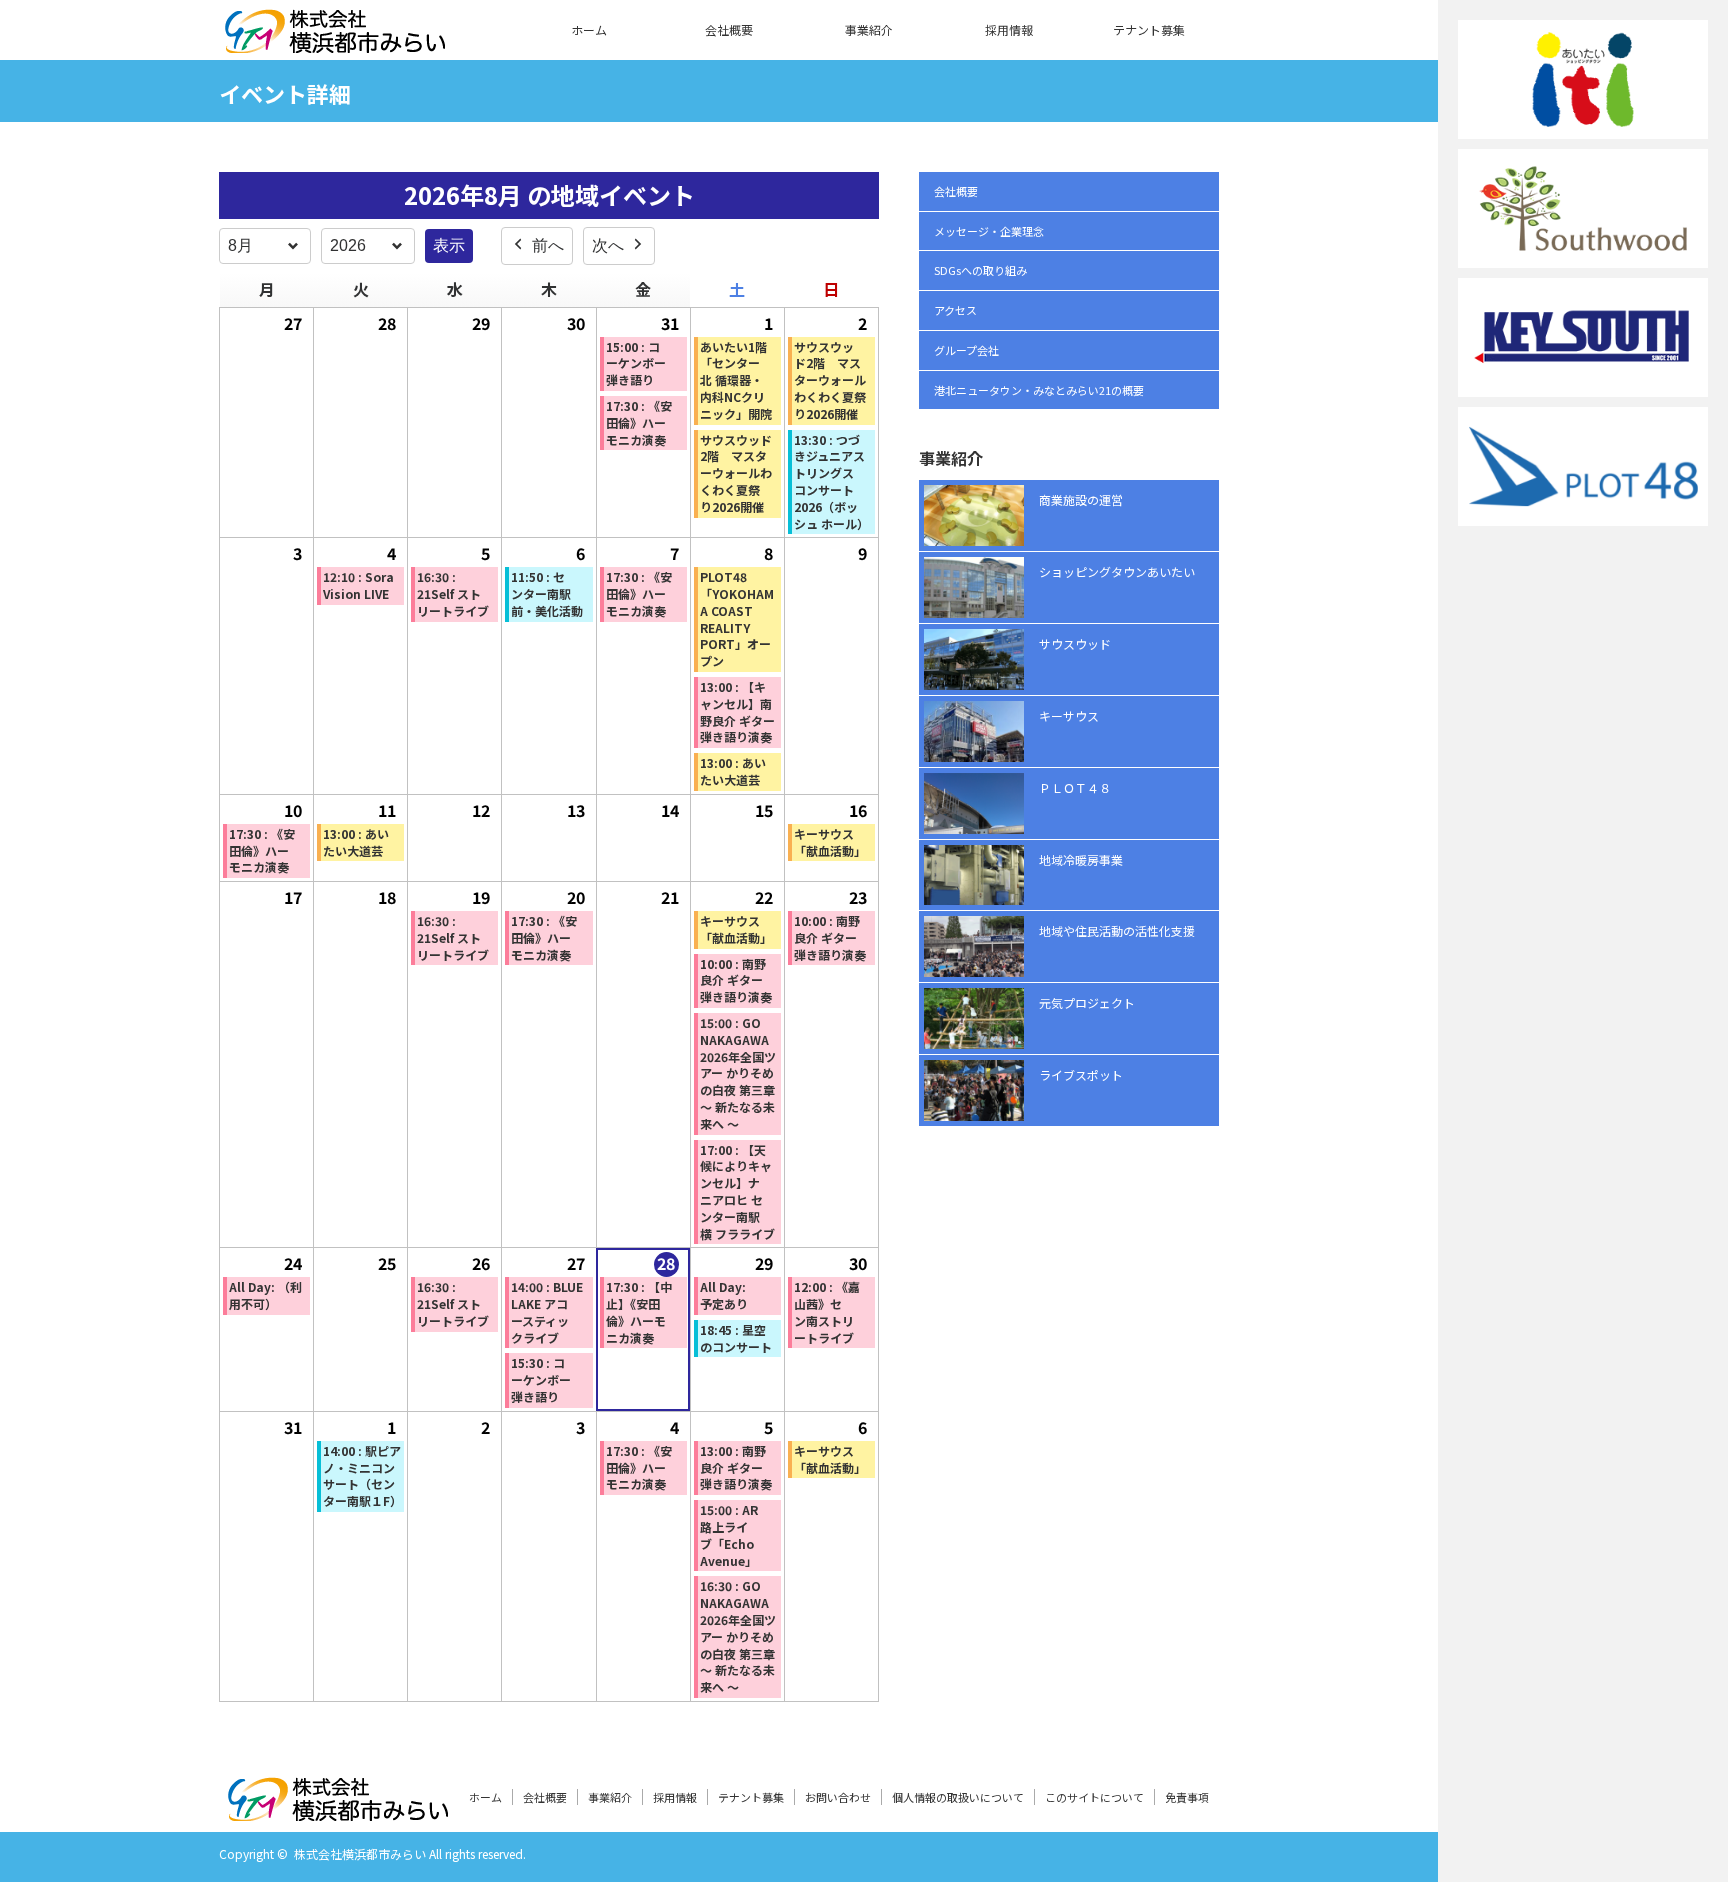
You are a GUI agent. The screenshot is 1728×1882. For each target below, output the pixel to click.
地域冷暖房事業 (1081, 859)
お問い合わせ (838, 1797)
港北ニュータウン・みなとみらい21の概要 (1039, 390)
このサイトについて (1094, 1797)
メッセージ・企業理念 (989, 231)
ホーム (589, 29)
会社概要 (729, 29)
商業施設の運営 (1081, 499)
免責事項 (1187, 1797)
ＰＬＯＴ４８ (1075, 787)
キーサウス (1069, 715)
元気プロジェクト (1087, 1002)
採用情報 (1009, 29)
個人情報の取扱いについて (958, 1797)
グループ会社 (966, 350)
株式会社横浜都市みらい (360, 1853)
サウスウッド (1075, 643)
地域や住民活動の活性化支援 (1117, 930)
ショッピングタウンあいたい (1117, 571)
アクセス (955, 310)
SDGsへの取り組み (980, 270)
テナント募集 (1149, 29)
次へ (608, 245)
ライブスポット (1081, 1074)
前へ (548, 245)
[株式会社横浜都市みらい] (335, 41)
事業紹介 (869, 29)
